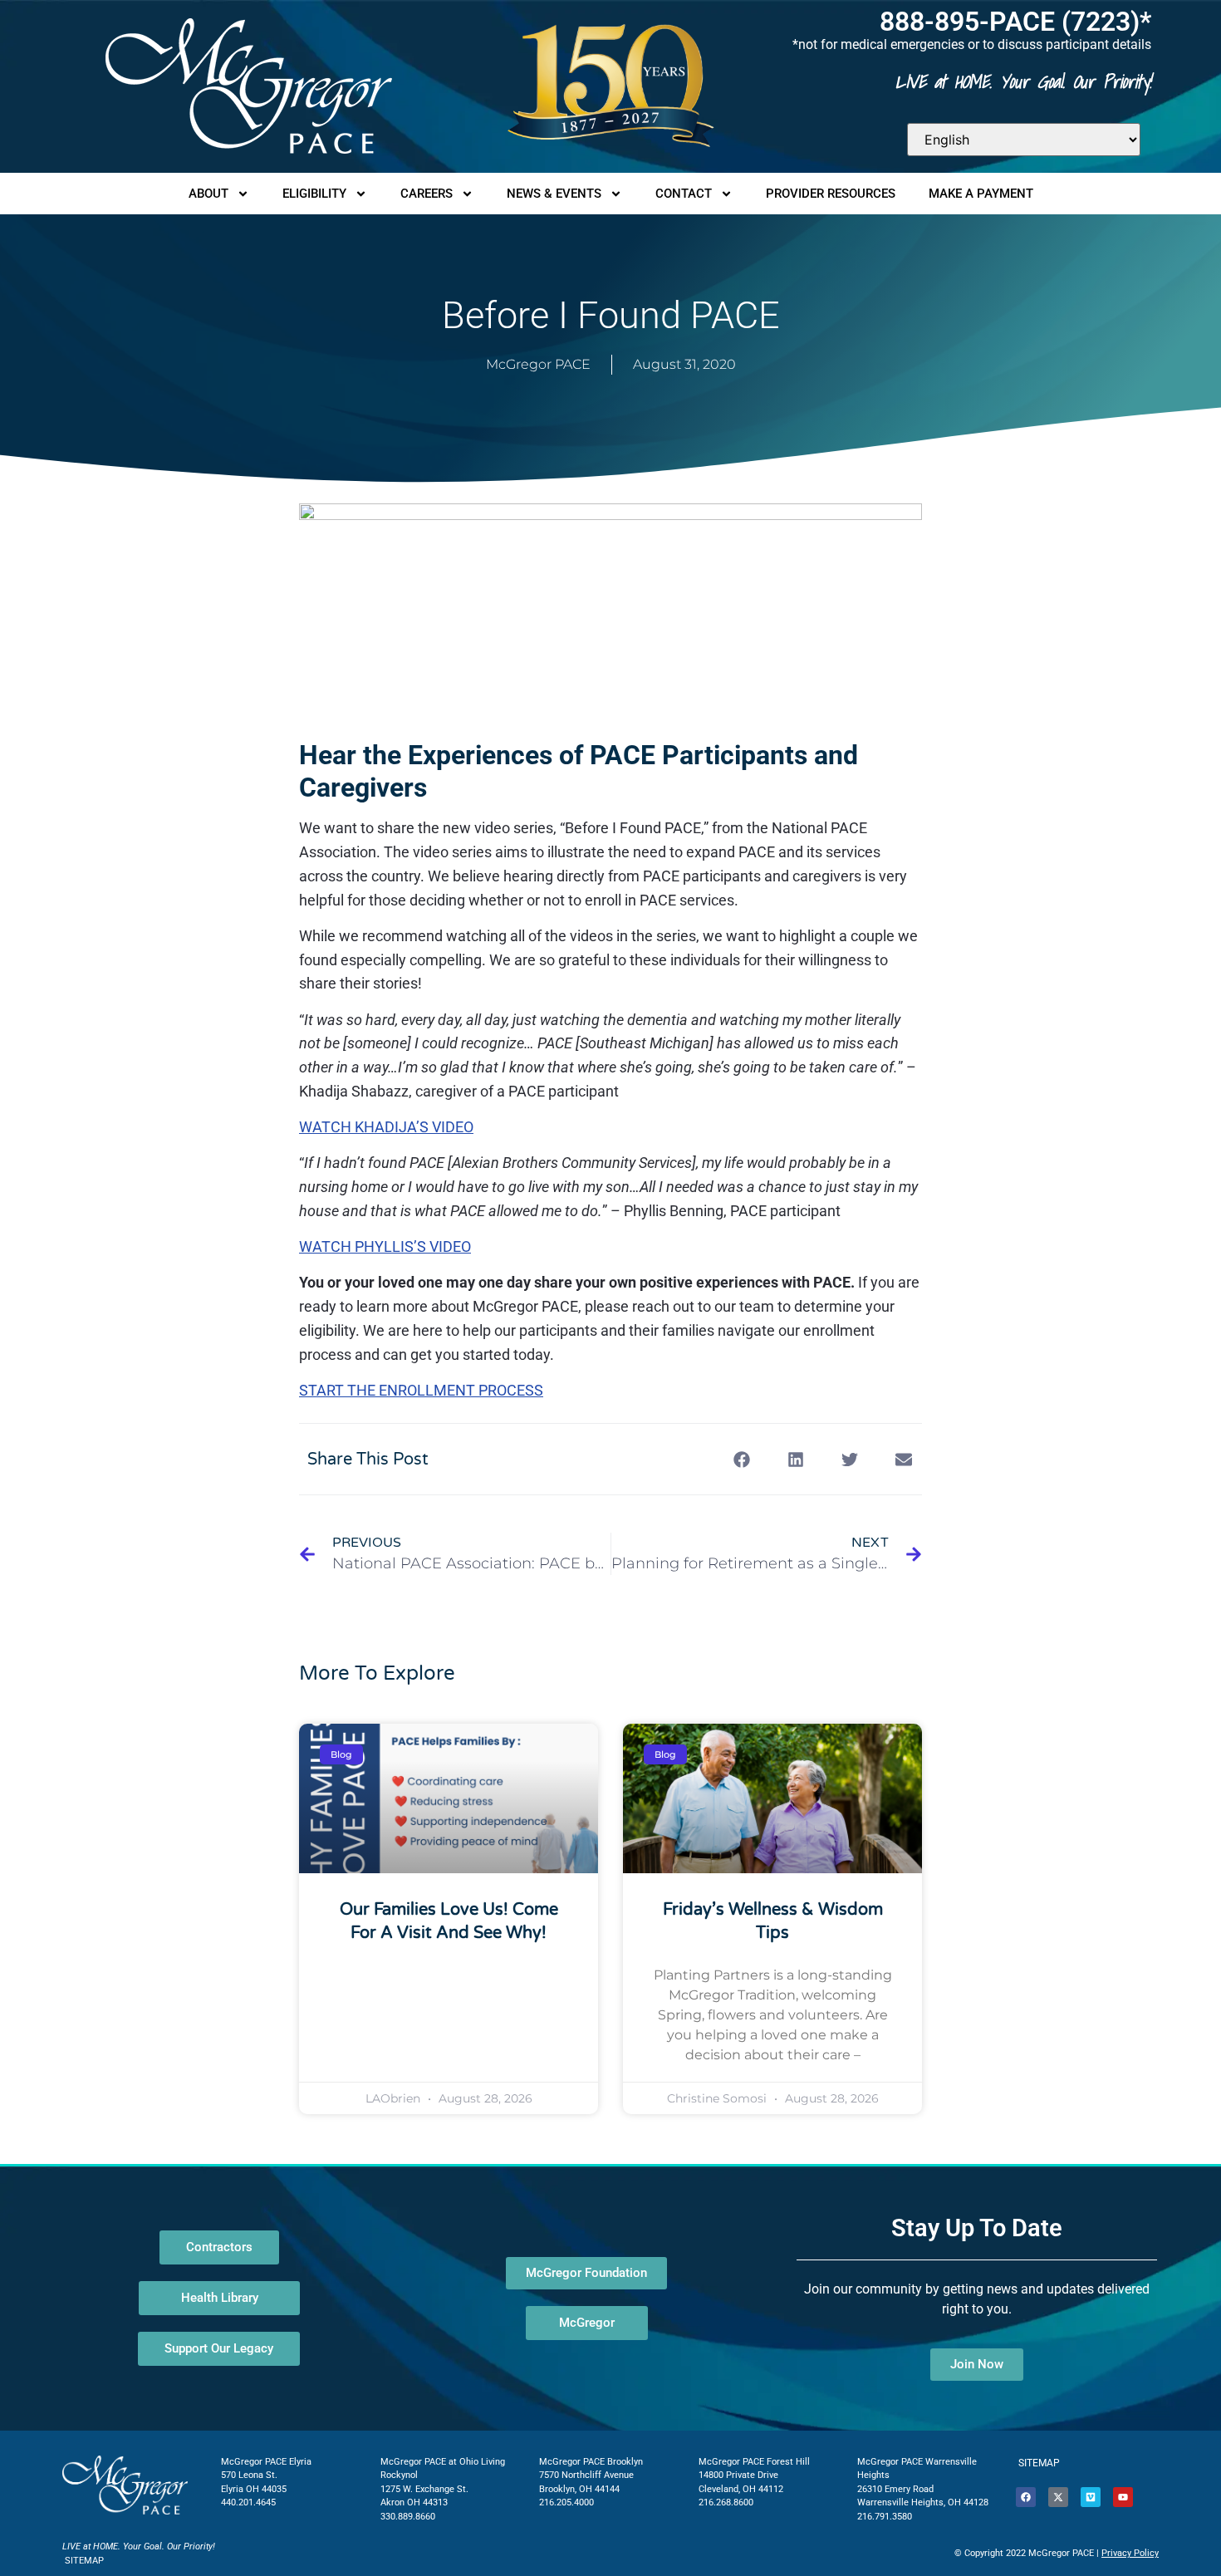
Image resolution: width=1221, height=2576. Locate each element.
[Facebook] (1026, 2497)
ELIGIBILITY (314, 194)
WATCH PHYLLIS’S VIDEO (385, 1246)
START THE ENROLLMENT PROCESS (421, 1390)
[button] (741, 1459)
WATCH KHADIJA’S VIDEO (386, 1127)
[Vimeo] (1091, 2497)
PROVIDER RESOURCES (831, 194)
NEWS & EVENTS (554, 194)
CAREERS (427, 194)
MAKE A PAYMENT (981, 194)
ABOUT (208, 194)
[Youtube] (1123, 2497)
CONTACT (684, 194)
